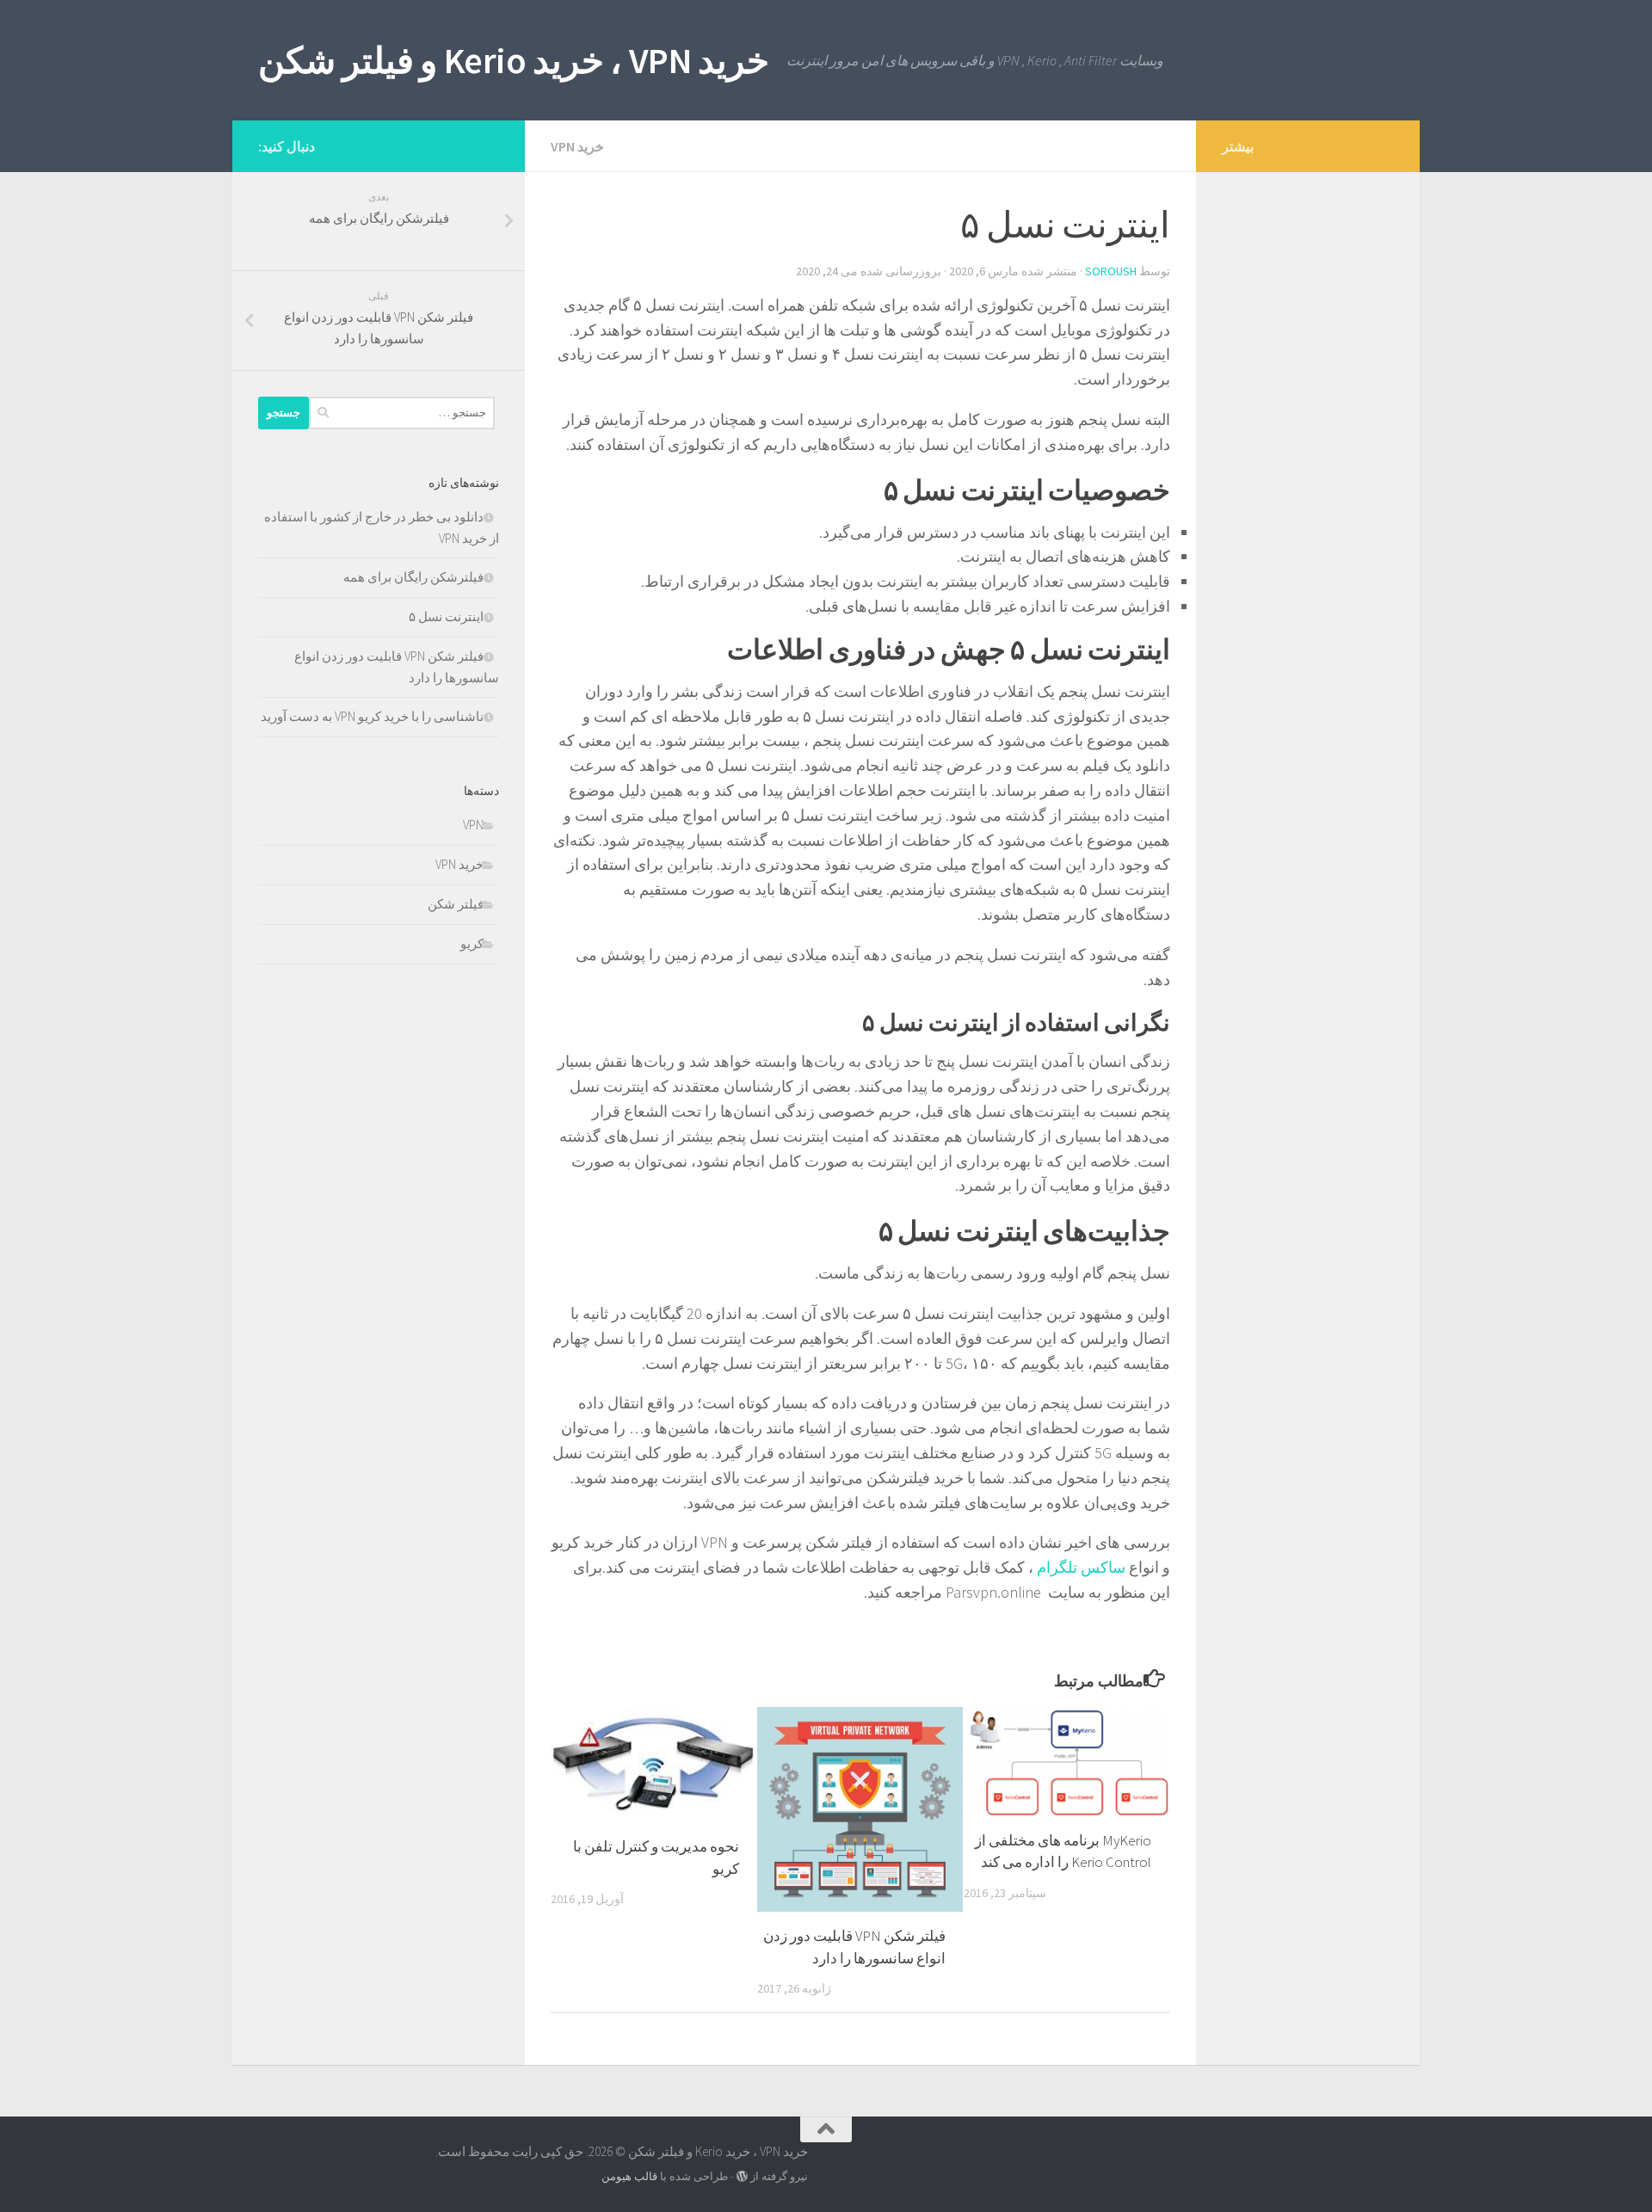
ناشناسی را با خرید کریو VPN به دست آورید (372, 716)
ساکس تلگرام (1081, 1567)
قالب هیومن (629, 2176)
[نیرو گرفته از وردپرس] (742, 2176)
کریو (472, 943)
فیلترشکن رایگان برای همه (413, 577)
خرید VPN (577, 146)
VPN (473, 825)
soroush (1111, 271)
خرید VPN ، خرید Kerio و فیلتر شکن (514, 60)
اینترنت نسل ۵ (446, 616)
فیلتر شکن (456, 904)
